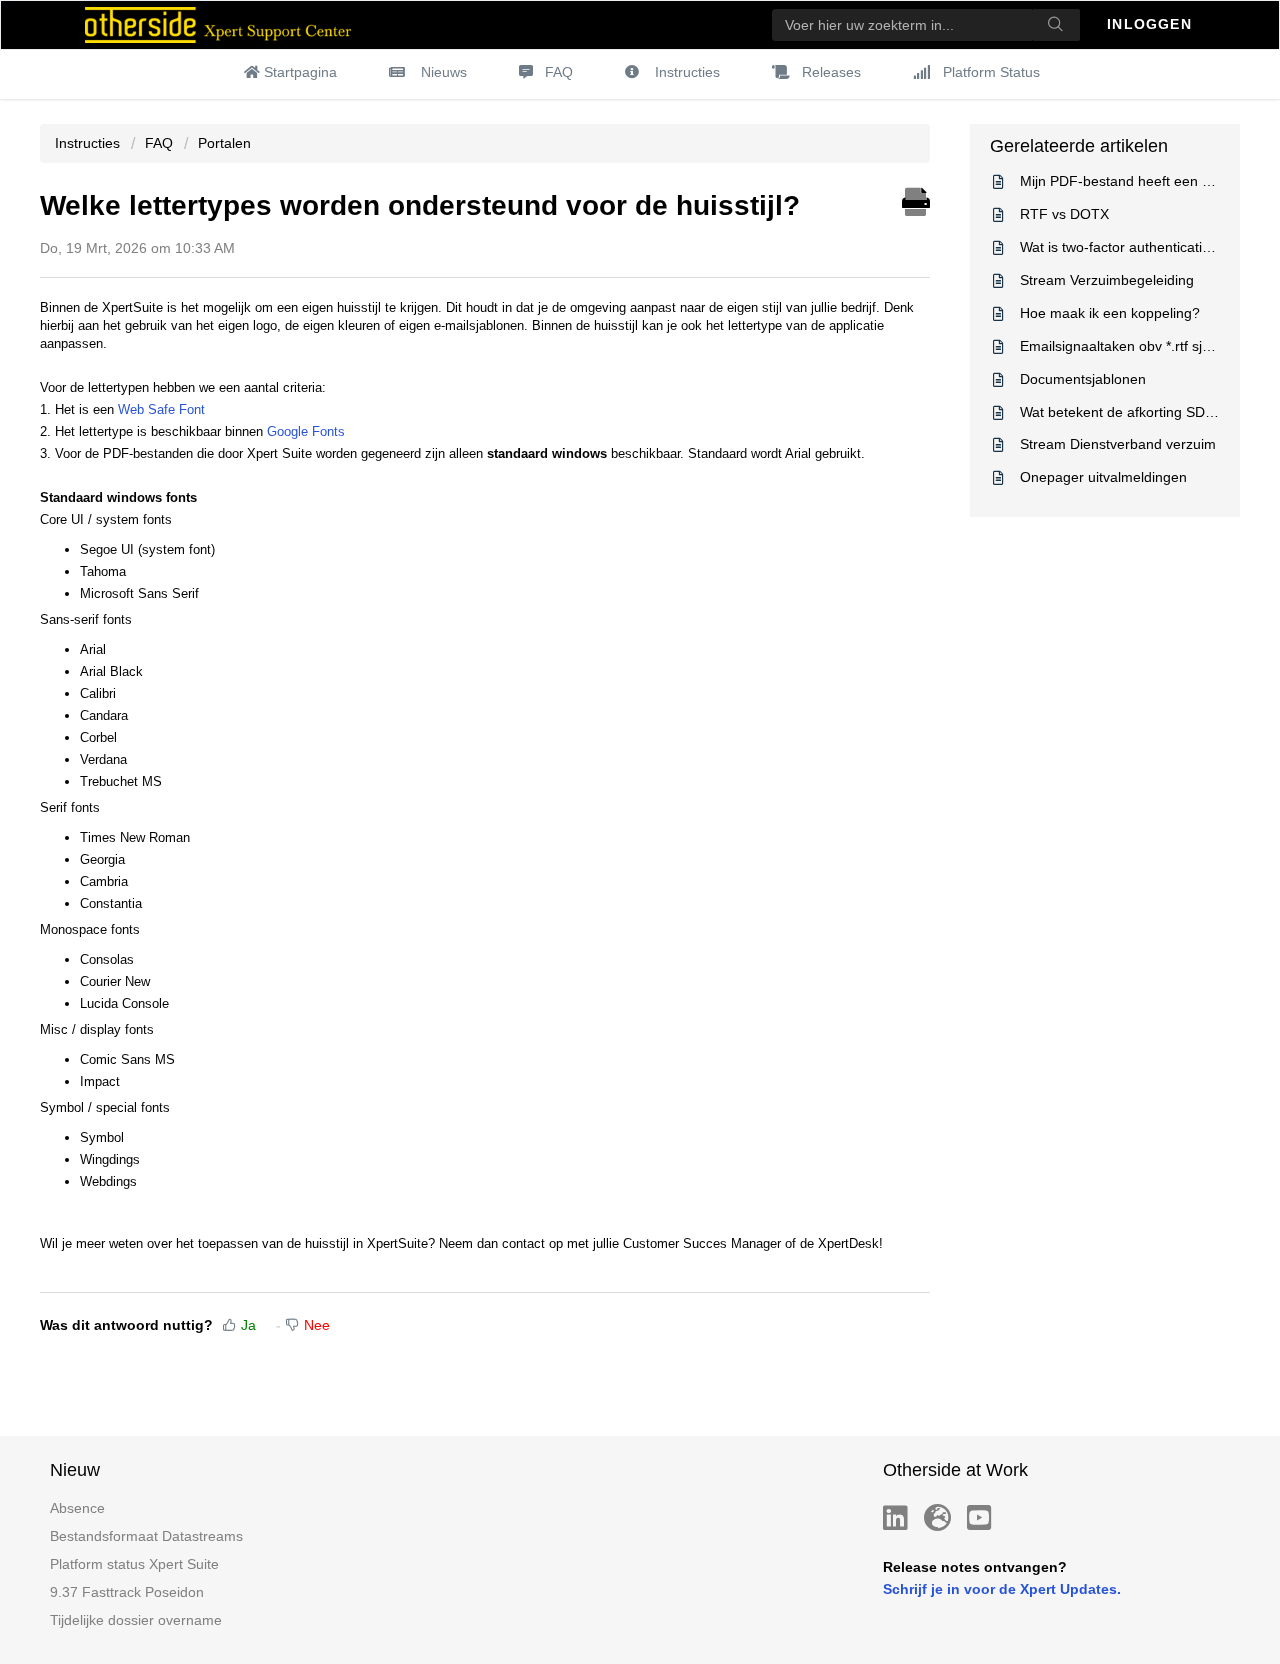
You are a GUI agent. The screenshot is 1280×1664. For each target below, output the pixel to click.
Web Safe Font (161, 409)
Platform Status (991, 72)
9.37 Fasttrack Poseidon (127, 1592)
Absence (77, 1508)
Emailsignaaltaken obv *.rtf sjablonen (1136, 346)
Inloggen (1152, 24)
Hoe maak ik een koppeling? (1110, 313)
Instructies (687, 72)
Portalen (224, 143)
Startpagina (300, 72)
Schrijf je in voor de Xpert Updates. (1002, 1589)
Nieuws (444, 72)
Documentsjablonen (1083, 379)
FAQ (559, 72)
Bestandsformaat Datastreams (146, 1536)
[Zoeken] (1056, 25)
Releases (831, 72)
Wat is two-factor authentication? (1123, 247)
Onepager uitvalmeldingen (1103, 477)
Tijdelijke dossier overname (136, 1620)
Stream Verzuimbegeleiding (1107, 280)
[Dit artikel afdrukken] (916, 199)
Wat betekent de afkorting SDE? (1121, 412)
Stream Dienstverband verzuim (1118, 444)
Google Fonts (306, 431)
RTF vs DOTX (1064, 214)
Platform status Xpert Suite (134, 1564)
